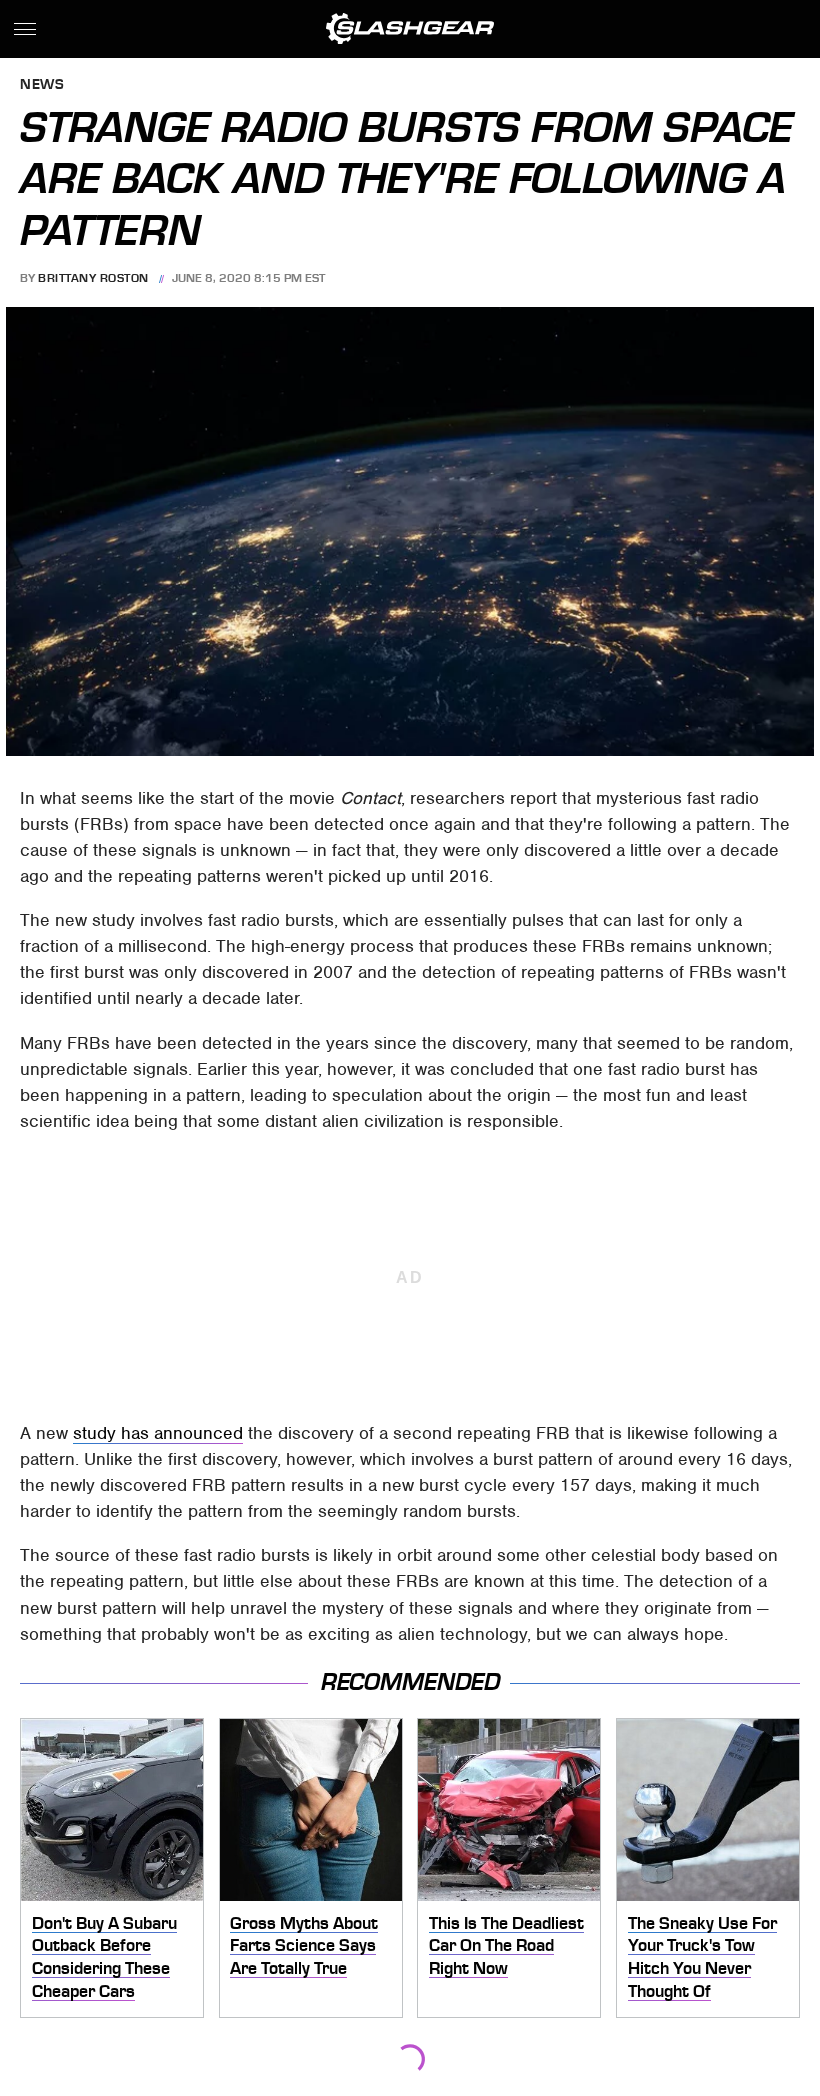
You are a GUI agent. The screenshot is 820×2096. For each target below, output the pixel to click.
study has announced (158, 1433)
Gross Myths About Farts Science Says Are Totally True (304, 1945)
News (42, 85)
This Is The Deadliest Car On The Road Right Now (506, 1945)
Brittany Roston (93, 278)
